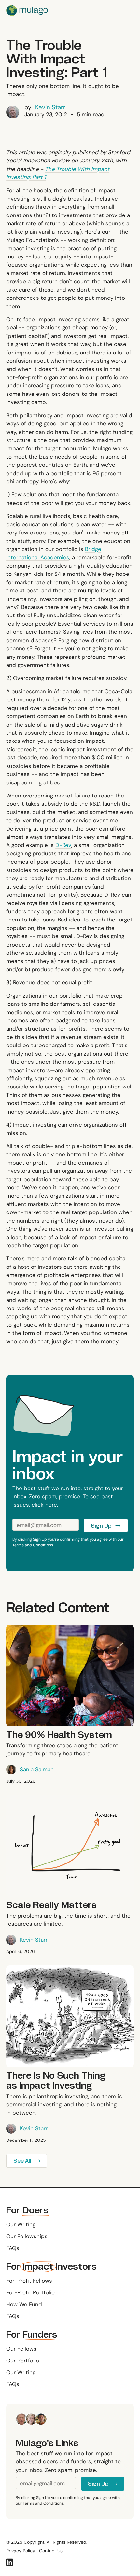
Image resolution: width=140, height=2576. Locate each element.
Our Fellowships (27, 2236)
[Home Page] (27, 10)
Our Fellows (21, 2349)
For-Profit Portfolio (30, 2292)
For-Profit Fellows (29, 2281)
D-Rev (63, 845)
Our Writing (21, 2224)
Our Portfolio (23, 2361)
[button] (130, 10)
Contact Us (51, 2551)
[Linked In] (9, 2562)
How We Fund (24, 2304)
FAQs (13, 2248)
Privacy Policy (21, 2551)
